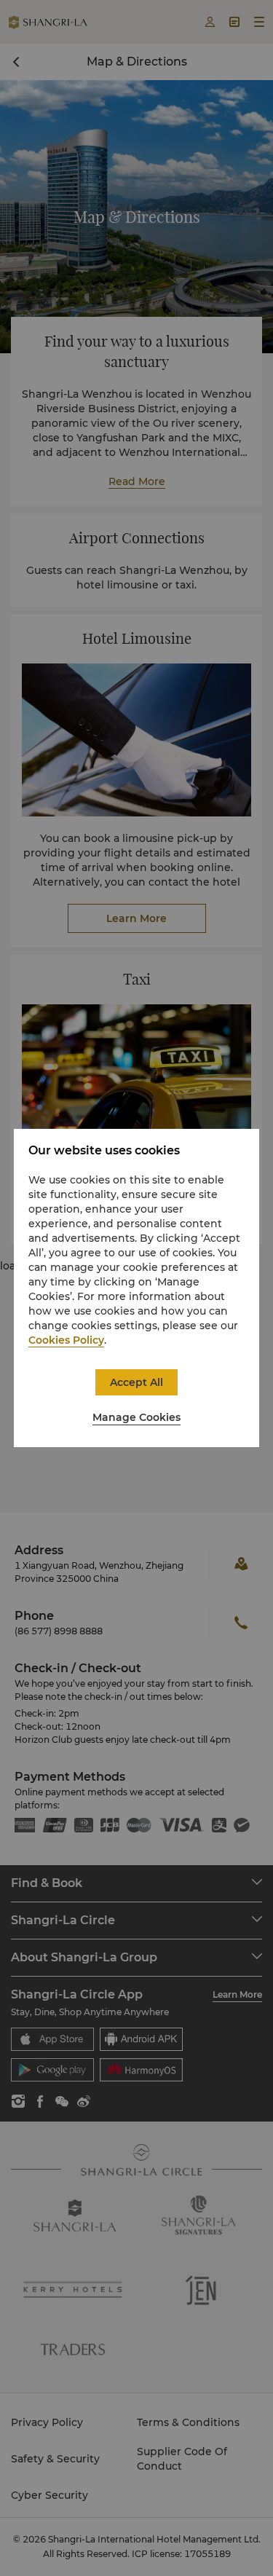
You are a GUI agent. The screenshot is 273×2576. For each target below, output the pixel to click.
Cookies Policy (66, 1340)
